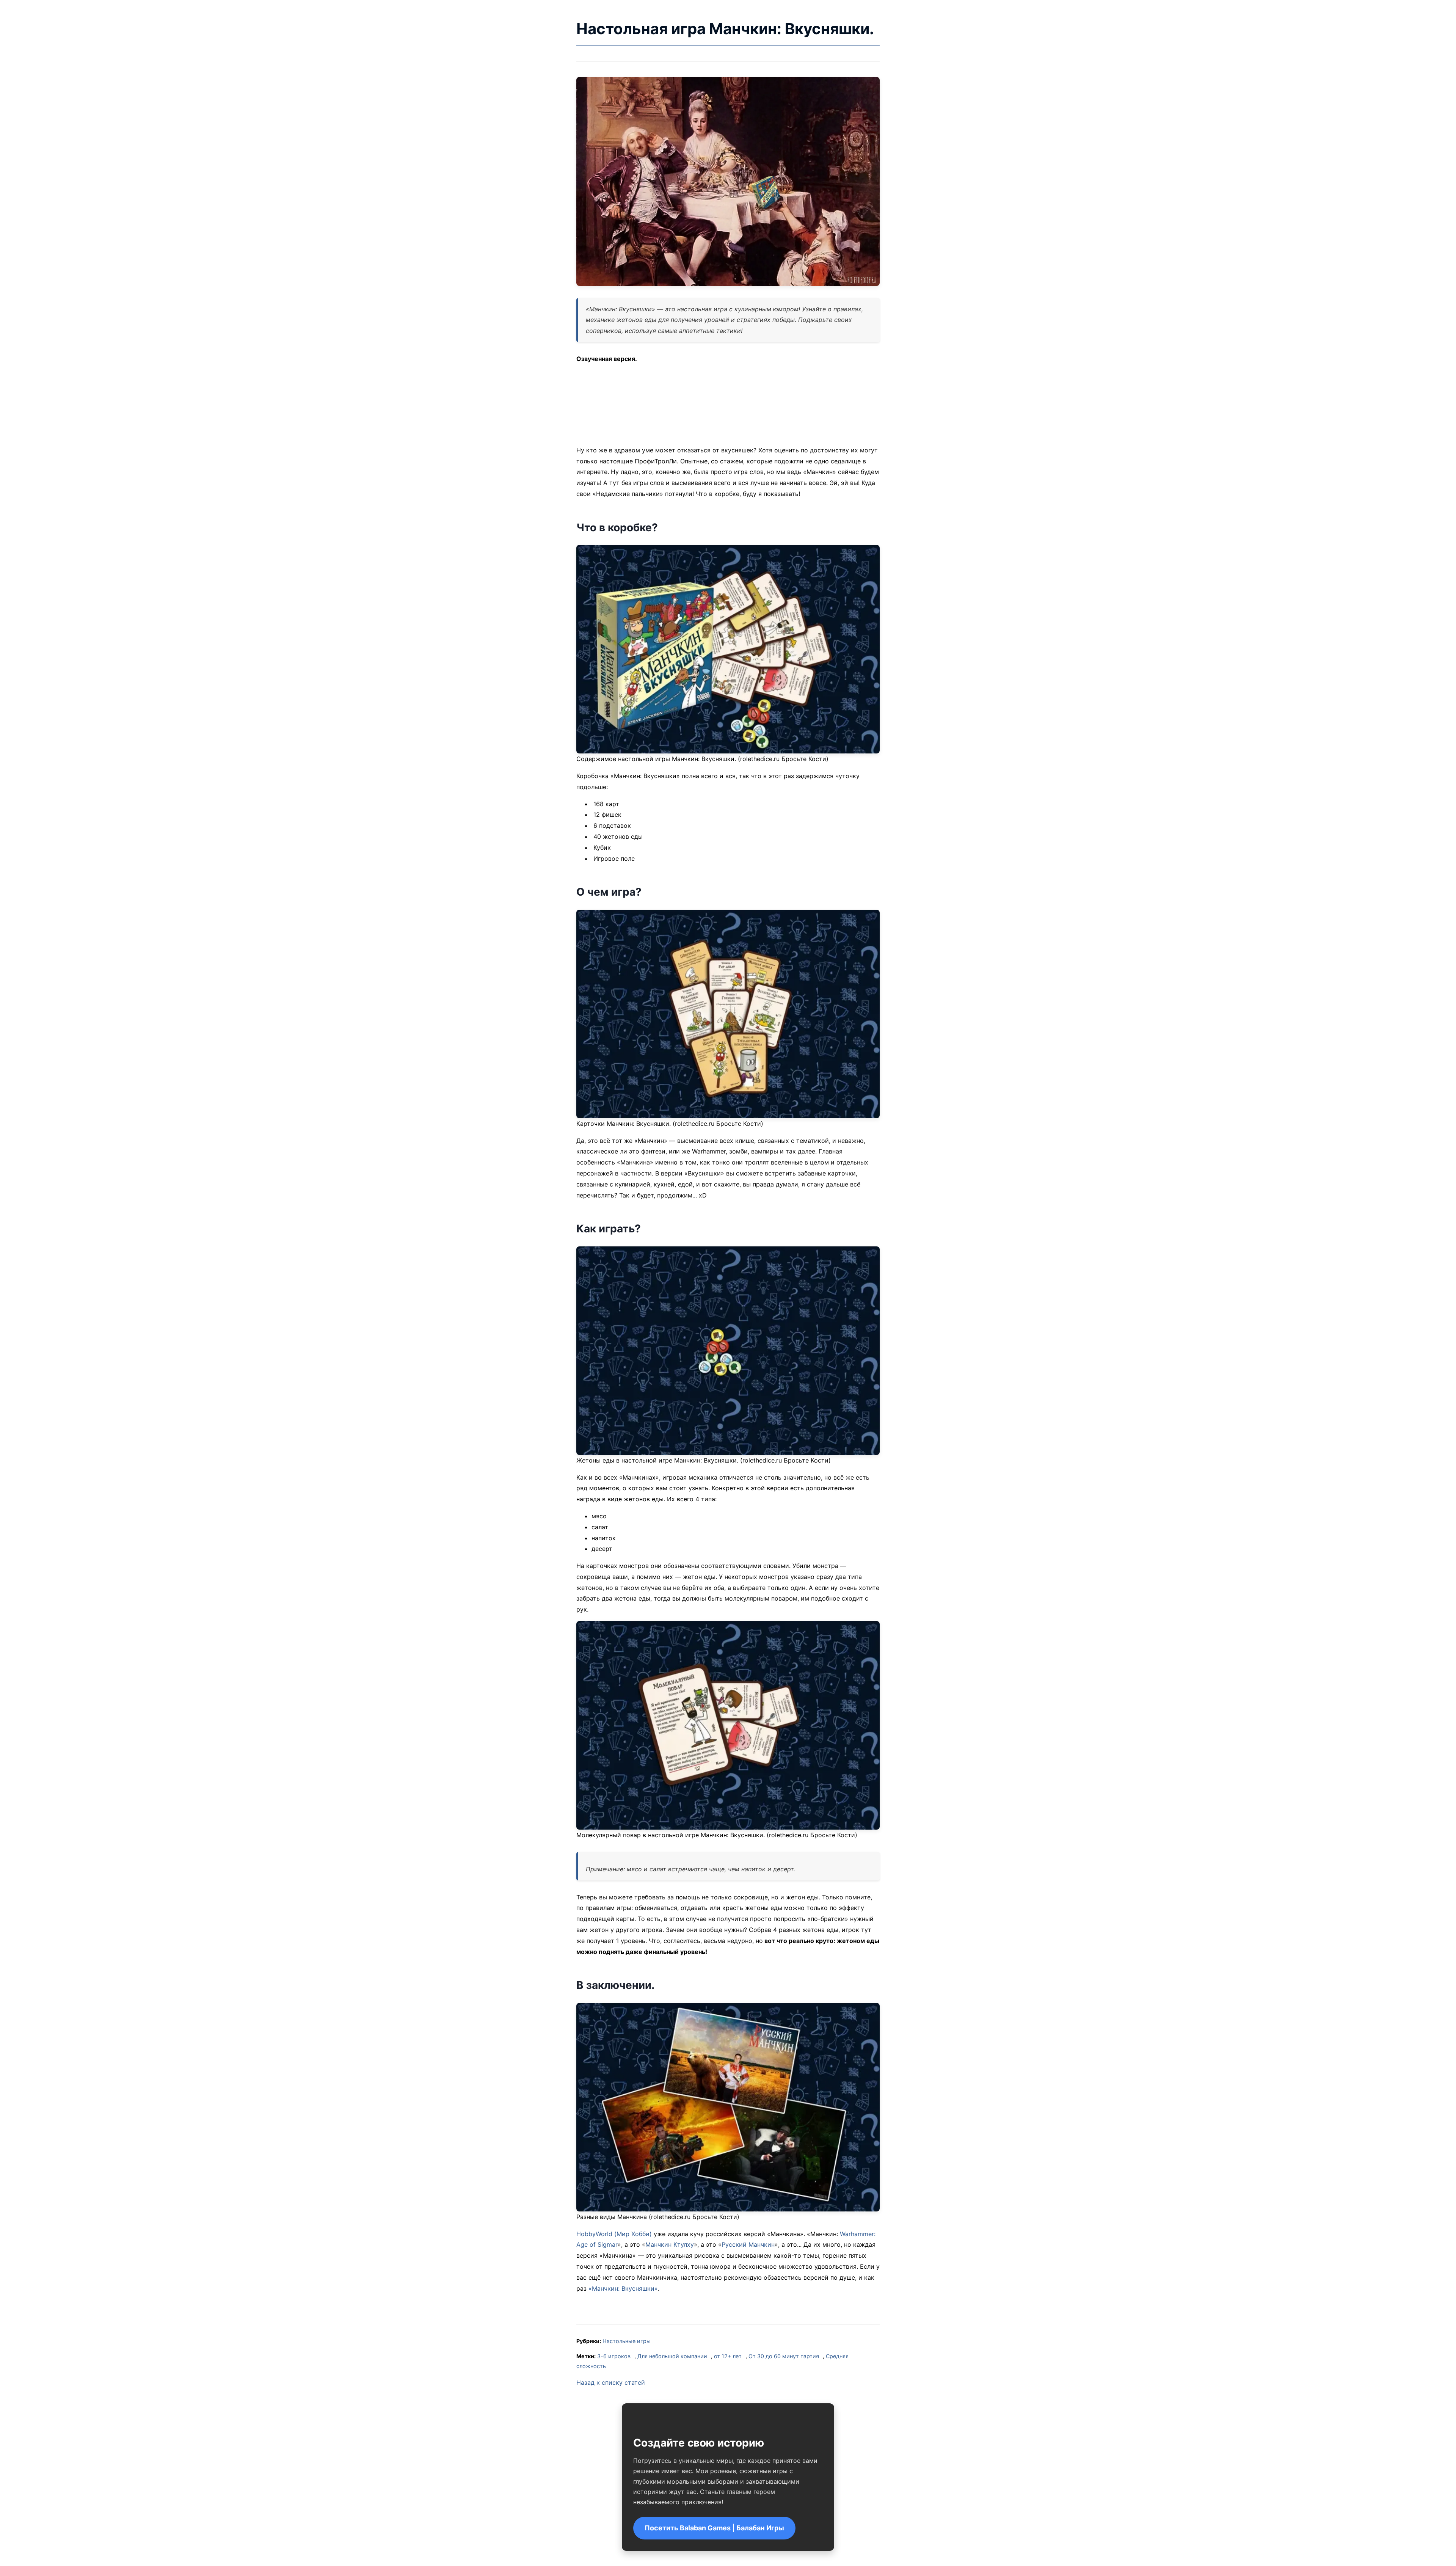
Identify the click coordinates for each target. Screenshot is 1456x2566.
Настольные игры (627, 2341)
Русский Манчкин (748, 2244)
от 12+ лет (728, 2356)
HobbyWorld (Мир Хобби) (614, 2234)
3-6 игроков (614, 2356)
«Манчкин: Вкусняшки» (623, 2288)
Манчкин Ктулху (670, 2244)
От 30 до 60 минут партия (784, 2356)
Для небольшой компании (672, 2356)
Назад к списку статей (611, 2382)
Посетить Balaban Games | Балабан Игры (714, 2528)
